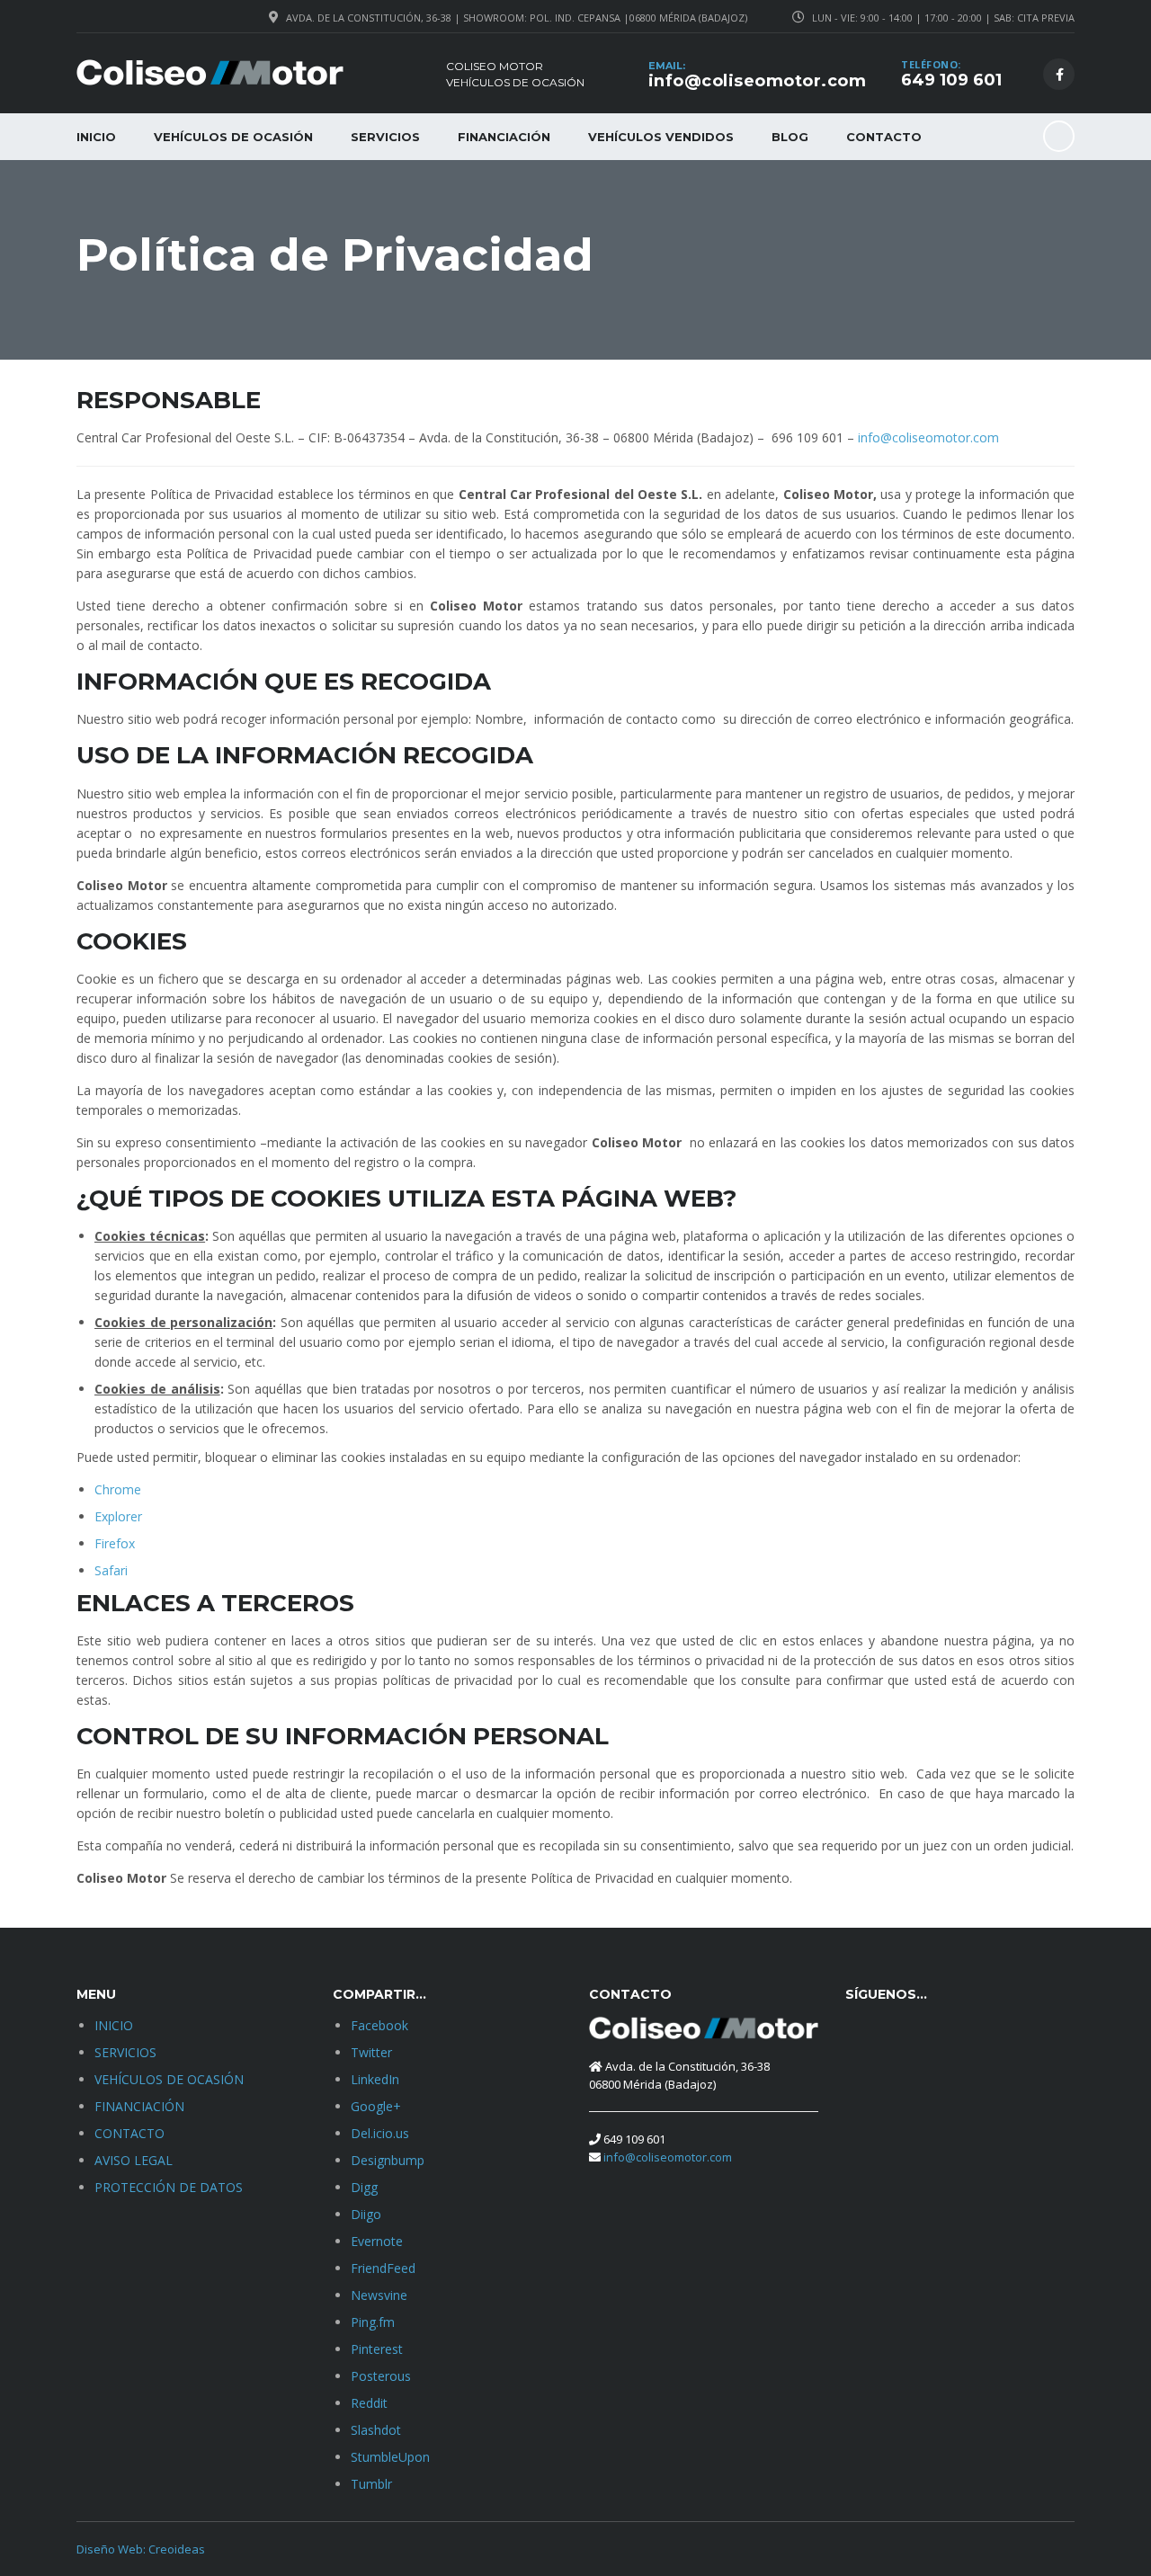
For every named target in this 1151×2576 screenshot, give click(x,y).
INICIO (96, 137)
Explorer (118, 1516)
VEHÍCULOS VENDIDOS (661, 137)
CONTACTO (884, 137)
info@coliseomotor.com (758, 81)
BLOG (790, 137)
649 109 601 (951, 80)
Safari (111, 1570)
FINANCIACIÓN (504, 137)
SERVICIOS (385, 137)
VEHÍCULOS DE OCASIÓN (233, 137)
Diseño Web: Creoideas (141, 2549)
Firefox (115, 1543)
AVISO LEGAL (134, 2160)
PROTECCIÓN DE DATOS (169, 2187)
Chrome (118, 1489)
